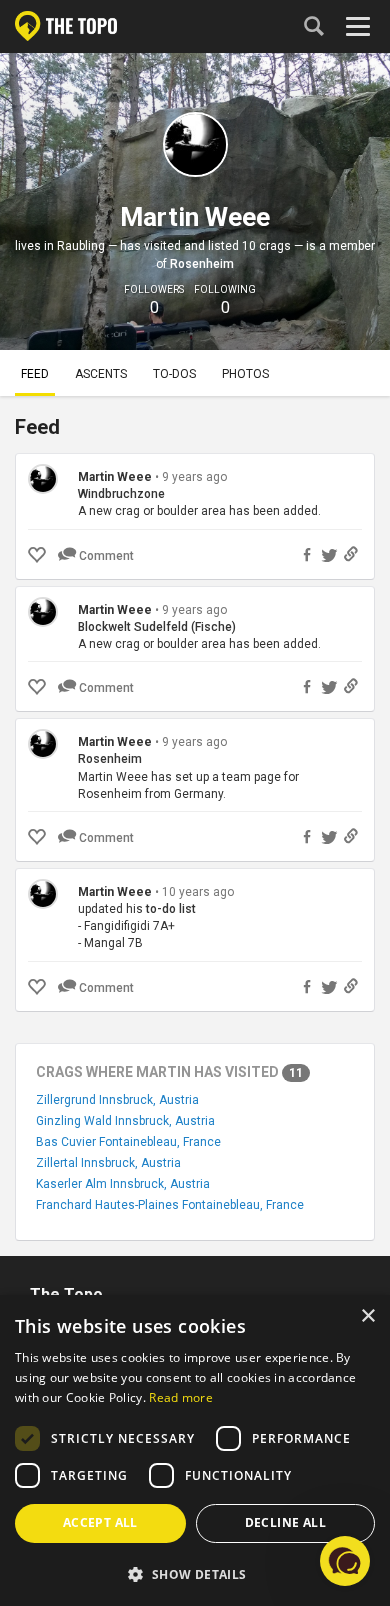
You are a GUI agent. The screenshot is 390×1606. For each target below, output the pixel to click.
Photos (245, 374)
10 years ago (198, 892)
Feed (35, 374)
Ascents (101, 374)
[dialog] (195, 1450)
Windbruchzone (121, 494)
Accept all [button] (100, 1522)
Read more (181, 1397)
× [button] (367, 1316)
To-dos (174, 374)
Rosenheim (202, 264)
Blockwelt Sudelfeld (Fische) (157, 627)
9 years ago (194, 477)
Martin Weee (115, 477)
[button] (195, 1573)
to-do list (171, 909)
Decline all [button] (285, 1522)
